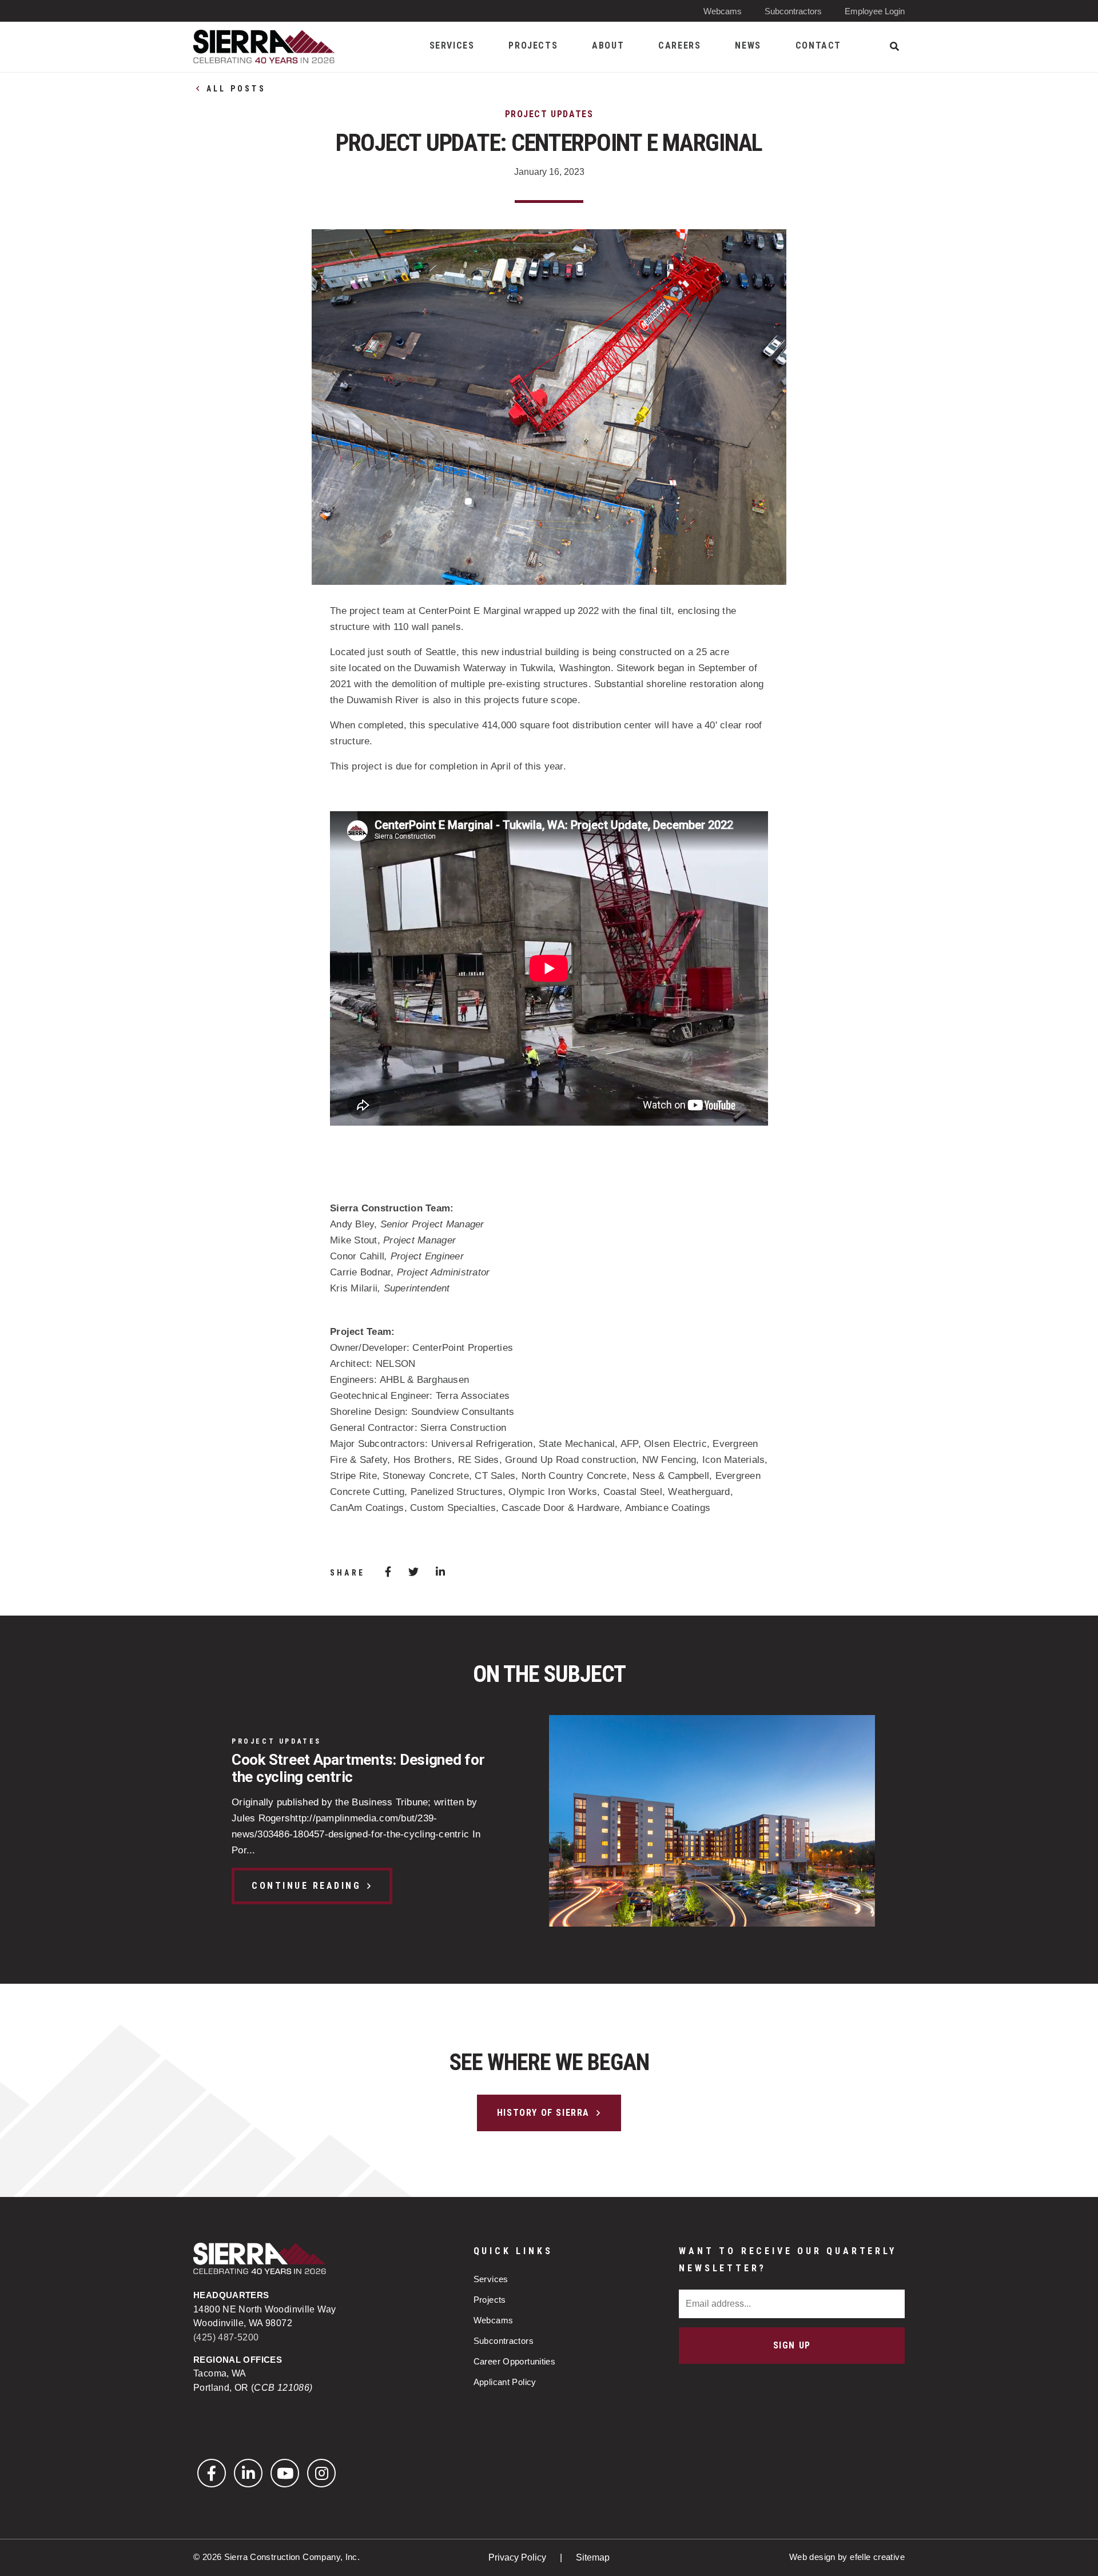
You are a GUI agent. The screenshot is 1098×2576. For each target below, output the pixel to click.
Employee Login (875, 11)
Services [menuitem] (452, 45)
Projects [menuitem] (533, 45)
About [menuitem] (608, 45)
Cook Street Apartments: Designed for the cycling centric (358, 1768)
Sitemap (593, 2557)
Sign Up (792, 2345)
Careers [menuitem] (679, 45)
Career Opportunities (515, 2361)
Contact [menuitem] (818, 45)
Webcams (723, 11)
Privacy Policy (518, 2557)
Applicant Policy (505, 2382)
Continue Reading (306, 1886)
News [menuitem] (748, 45)
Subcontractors (793, 11)
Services (491, 2279)
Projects (490, 2300)
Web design (812, 2557)
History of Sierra (543, 2113)
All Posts (236, 89)
